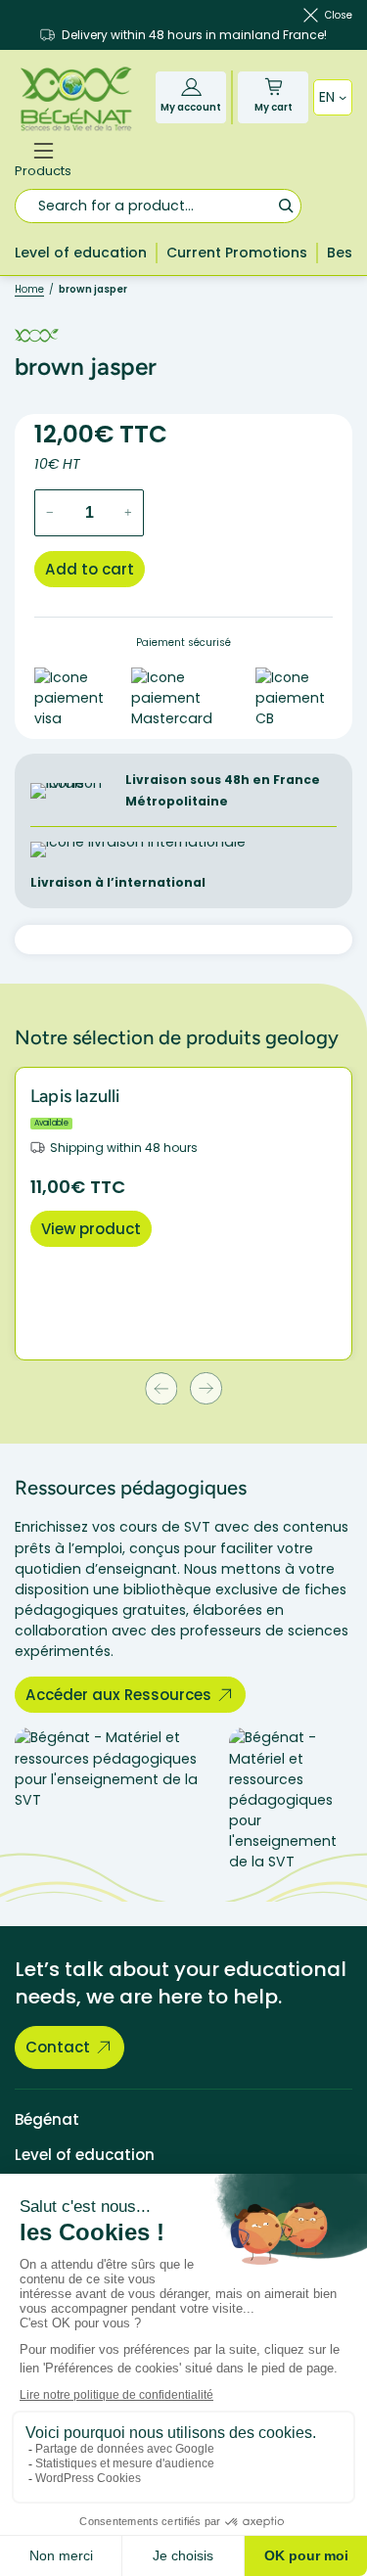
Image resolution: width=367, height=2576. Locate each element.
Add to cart (90, 569)
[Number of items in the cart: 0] (274, 87)
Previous (161, 1388)
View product (91, 1229)
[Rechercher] (285, 205)
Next (206, 1388)
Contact (58, 2047)
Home (29, 289)
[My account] (191, 87)
